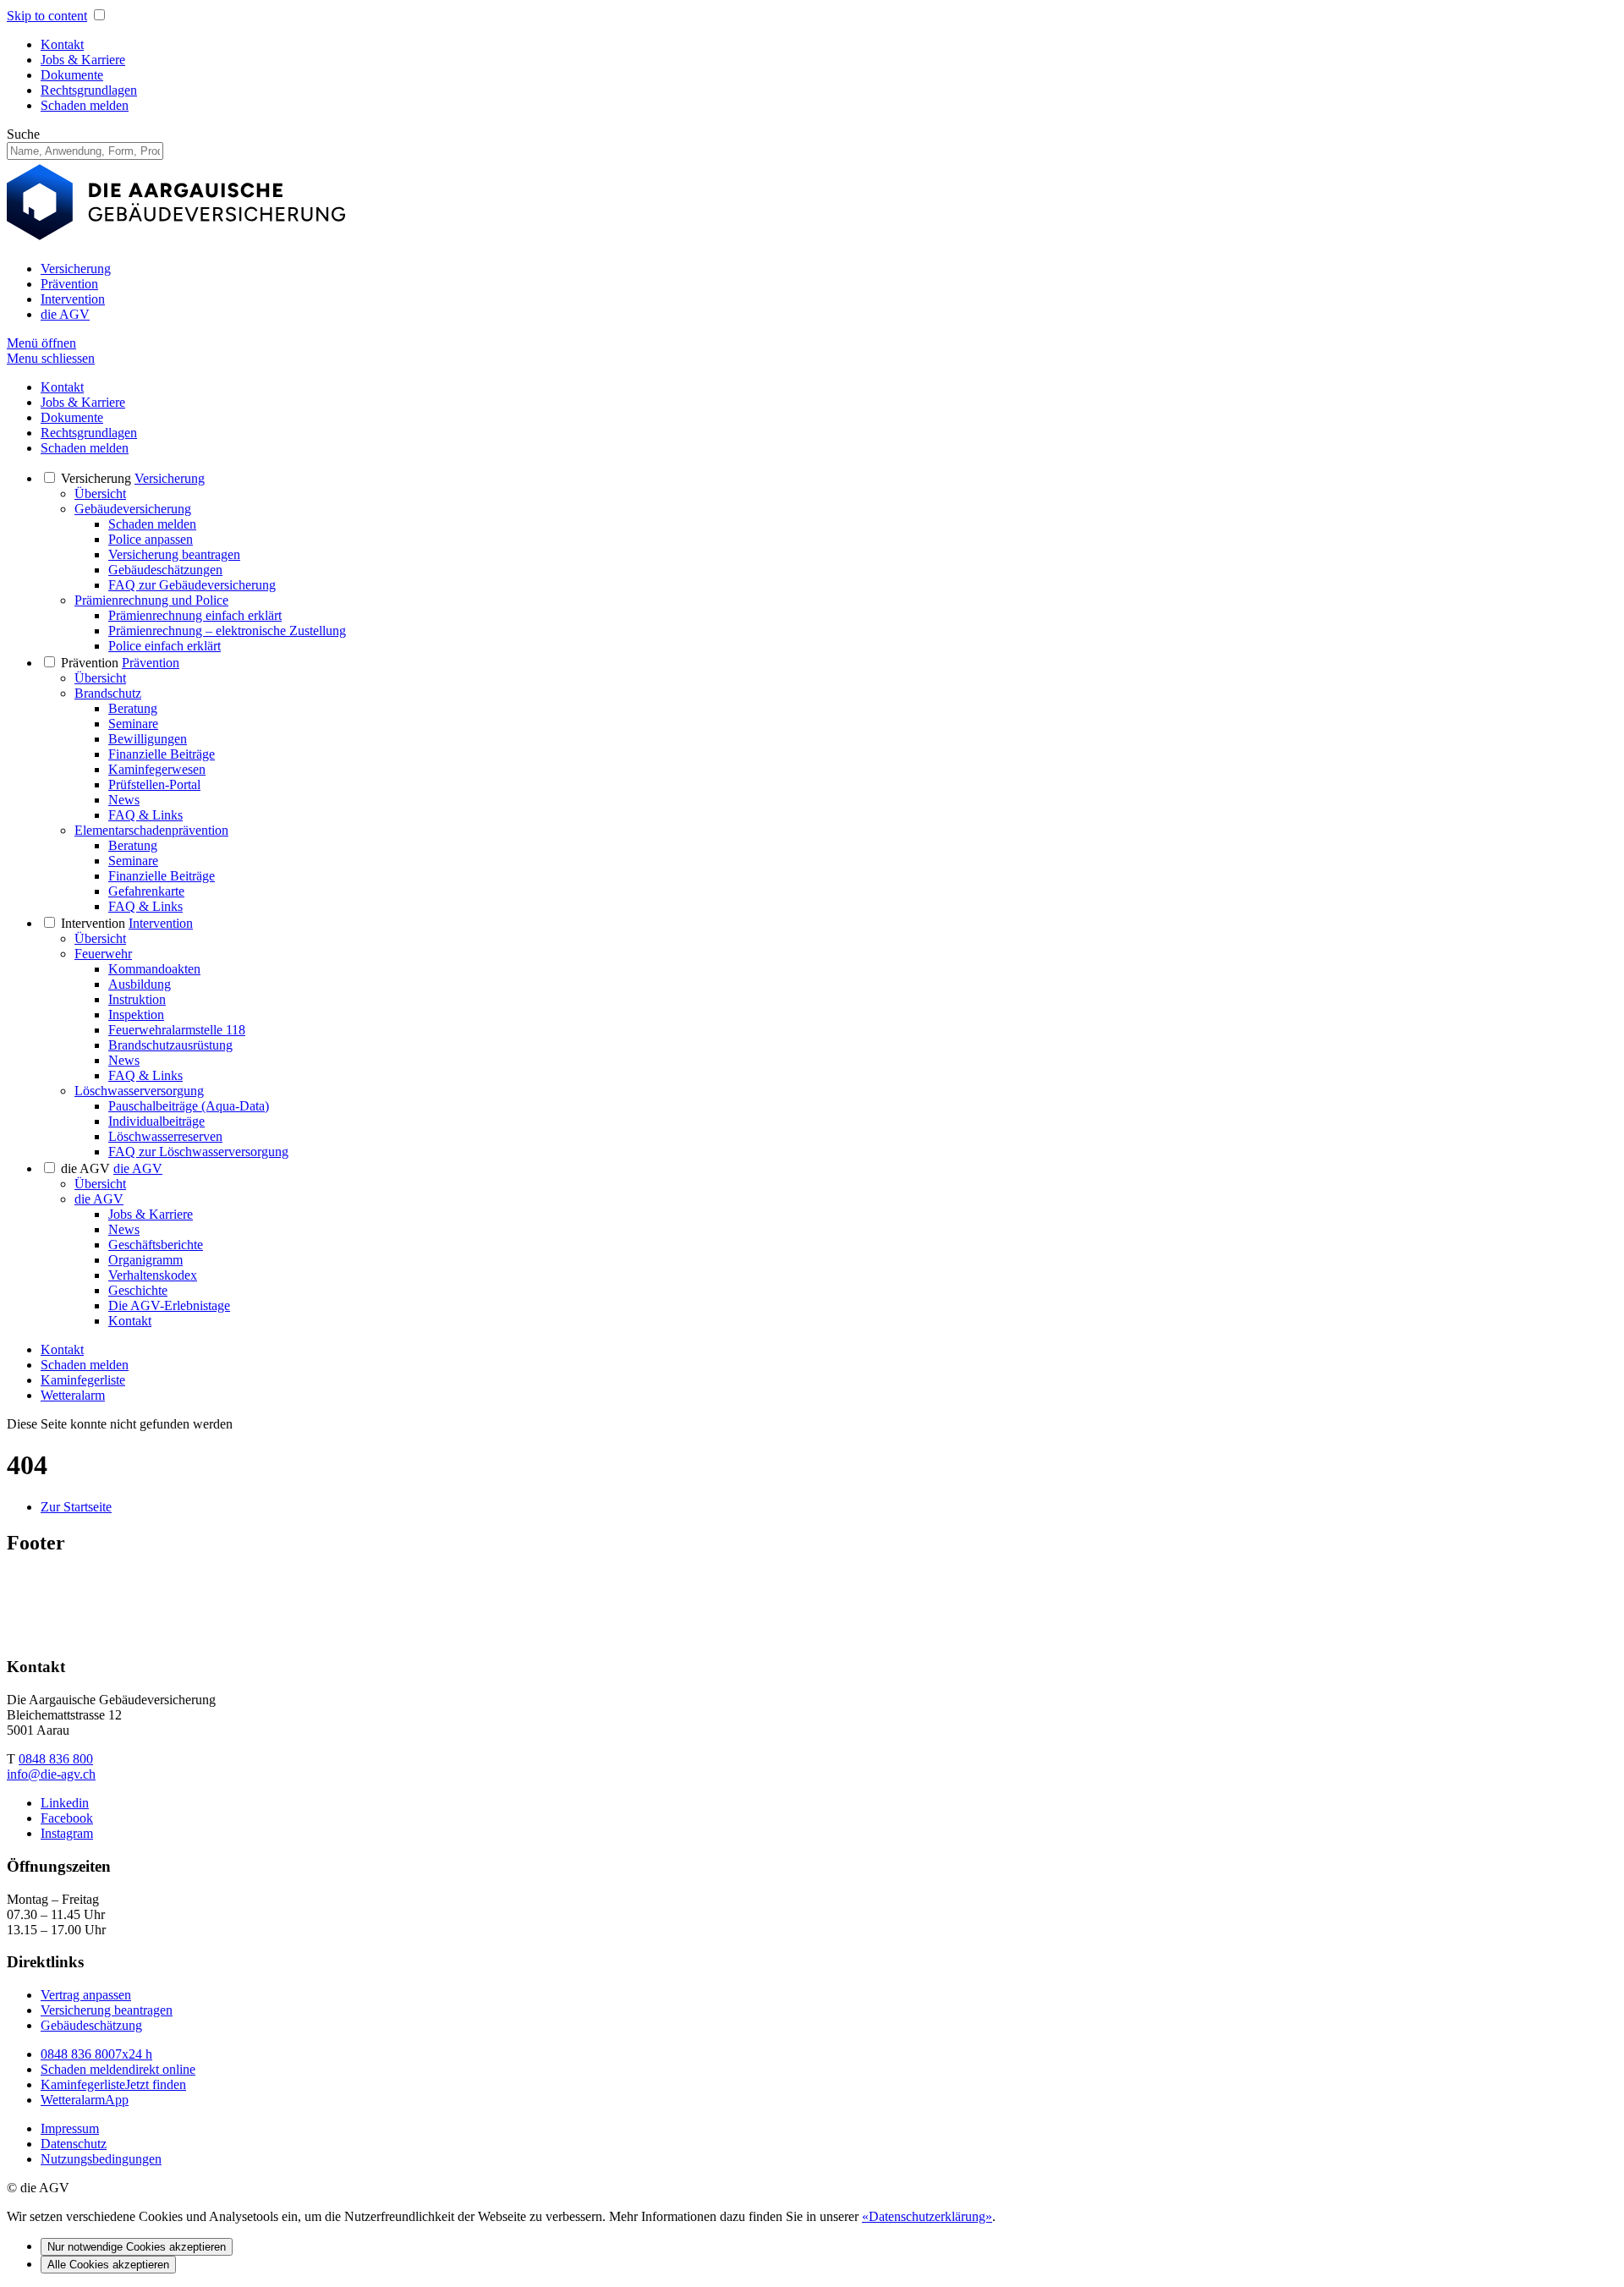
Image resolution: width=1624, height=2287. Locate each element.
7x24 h (96, 2054)
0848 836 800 (56, 1759)
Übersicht (100, 494)
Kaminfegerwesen (157, 769)
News (124, 800)
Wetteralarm (73, 1395)
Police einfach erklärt (165, 646)
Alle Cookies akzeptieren (108, 2265)
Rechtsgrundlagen (89, 90)
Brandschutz (108, 693)
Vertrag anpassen (86, 1995)
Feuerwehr (103, 954)
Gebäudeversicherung (133, 509)
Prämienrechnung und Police (151, 600)
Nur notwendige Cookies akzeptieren (137, 2247)
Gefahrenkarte (146, 891)
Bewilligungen (148, 739)
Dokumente (72, 75)
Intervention (73, 299)
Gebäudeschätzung (91, 2025)
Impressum (70, 2128)
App (85, 2100)
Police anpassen (151, 539)
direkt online (118, 2069)
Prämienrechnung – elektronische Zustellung (227, 631)
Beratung (133, 708)
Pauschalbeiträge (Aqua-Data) (189, 1106)
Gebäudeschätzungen (165, 570)
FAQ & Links (145, 815)
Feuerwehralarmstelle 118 (177, 1030)
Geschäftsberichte (156, 1245)
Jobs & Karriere (83, 60)
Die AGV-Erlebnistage (169, 1305)
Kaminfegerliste (83, 1380)
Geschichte (138, 1290)
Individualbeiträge (156, 1121)
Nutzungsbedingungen (101, 2159)
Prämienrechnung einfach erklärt (195, 615)
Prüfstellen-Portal (154, 784)
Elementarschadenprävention (151, 830)
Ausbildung (140, 984)
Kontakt (62, 44)
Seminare (133, 724)
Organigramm (145, 1260)
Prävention (69, 284)
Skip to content (47, 16)
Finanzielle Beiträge (162, 754)
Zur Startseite (76, 1507)
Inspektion (136, 1015)
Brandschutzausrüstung (170, 1045)
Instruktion (137, 999)
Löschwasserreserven (165, 1136)
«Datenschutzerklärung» (927, 2216)
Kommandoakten (154, 969)
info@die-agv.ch (51, 1774)
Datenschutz (74, 2144)
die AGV (65, 314)
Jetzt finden (113, 2084)
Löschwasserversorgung (139, 1091)
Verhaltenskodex (153, 1275)
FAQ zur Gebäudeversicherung (192, 585)
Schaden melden (85, 105)
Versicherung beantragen (174, 554)
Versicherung (76, 269)
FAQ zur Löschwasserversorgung (198, 1152)
